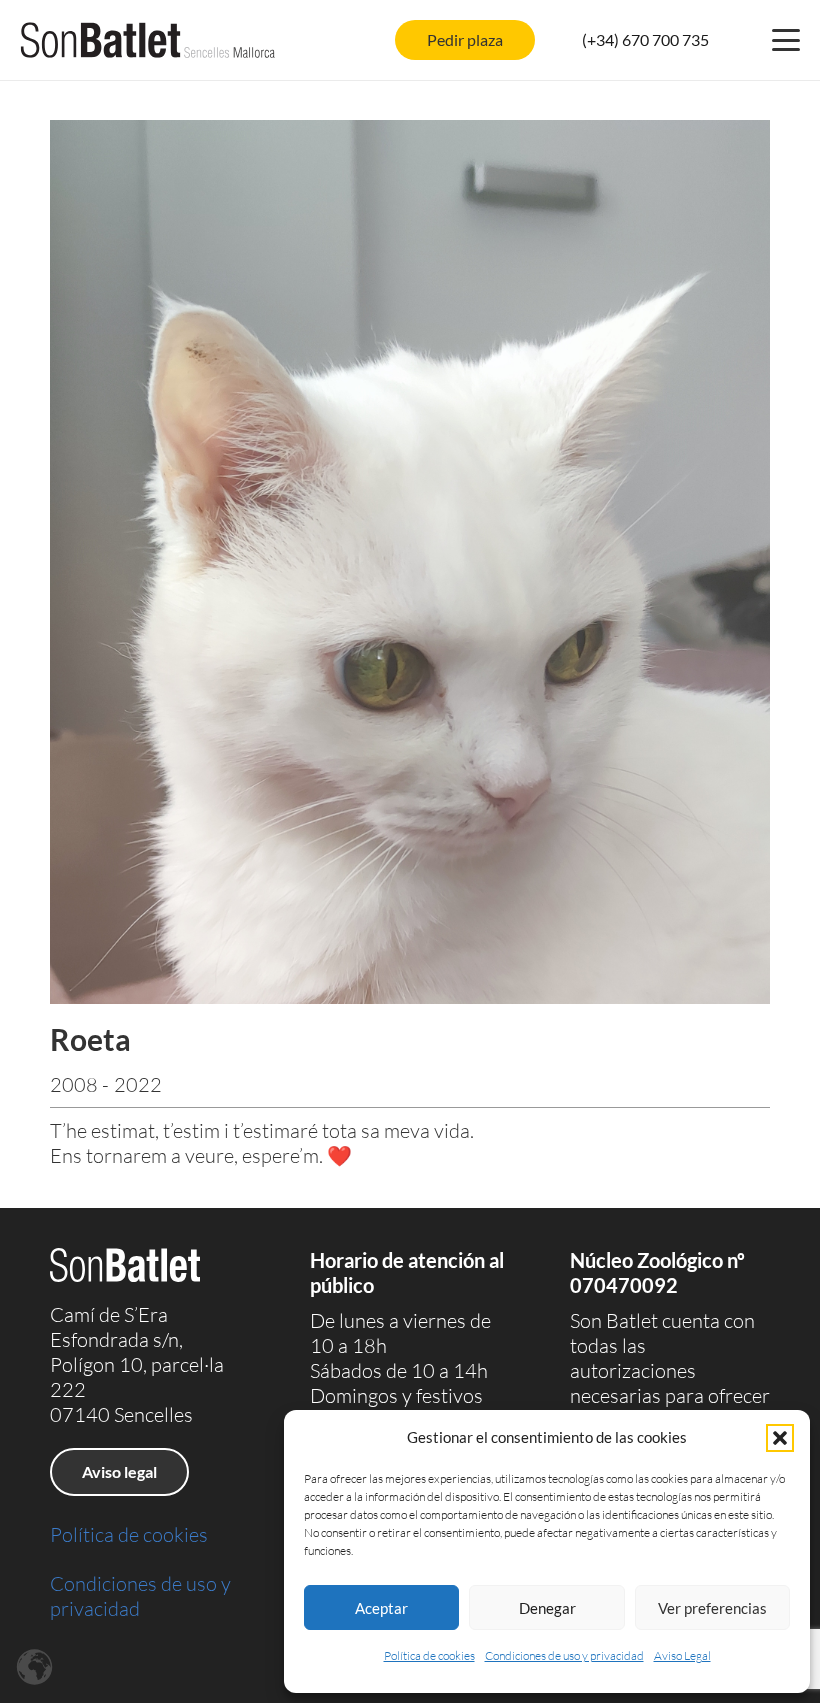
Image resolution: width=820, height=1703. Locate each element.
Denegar (547, 1608)
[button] (780, 1438)
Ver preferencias (712, 1608)
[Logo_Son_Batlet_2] (148, 40)
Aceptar (381, 1608)
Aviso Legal (682, 1655)
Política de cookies (429, 1655)
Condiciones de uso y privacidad (564, 1655)
